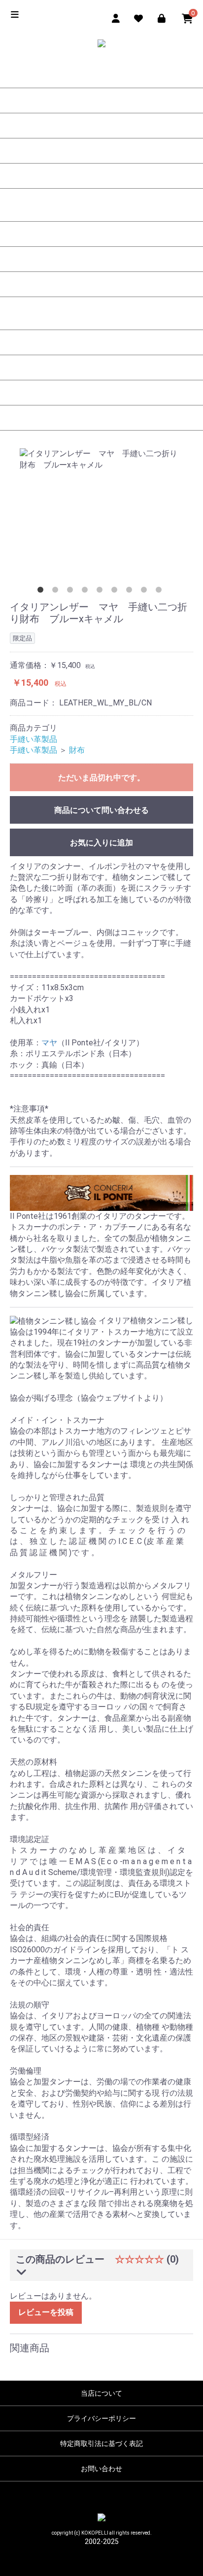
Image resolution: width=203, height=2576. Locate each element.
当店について (101, 2393)
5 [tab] (101, 592)
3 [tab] (72, 592)
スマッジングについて (101, 317)
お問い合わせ (101, 2469)
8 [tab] (146, 592)
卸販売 (101, 418)
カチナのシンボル (101, 126)
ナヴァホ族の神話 (101, 284)
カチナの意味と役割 (101, 100)
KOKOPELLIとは (101, 151)
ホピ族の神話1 (101, 234)
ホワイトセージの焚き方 (101, 368)
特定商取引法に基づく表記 (101, 2443)
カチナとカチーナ (101, 176)
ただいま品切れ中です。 (101, 778)
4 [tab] (87, 592)
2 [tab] (57, 592)
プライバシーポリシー (101, 2418)
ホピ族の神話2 (101, 259)
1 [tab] (42, 592)
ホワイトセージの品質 (101, 342)
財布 (77, 750)
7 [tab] (131, 592)
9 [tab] (161, 592)
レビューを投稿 (46, 2312)
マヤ (49, 1043)
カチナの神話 (101, 209)
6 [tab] (116, 592)
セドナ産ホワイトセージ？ (101, 393)
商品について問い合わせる (101, 810)
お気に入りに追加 (101, 843)
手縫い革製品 (34, 739)
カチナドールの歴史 (101, 75)
